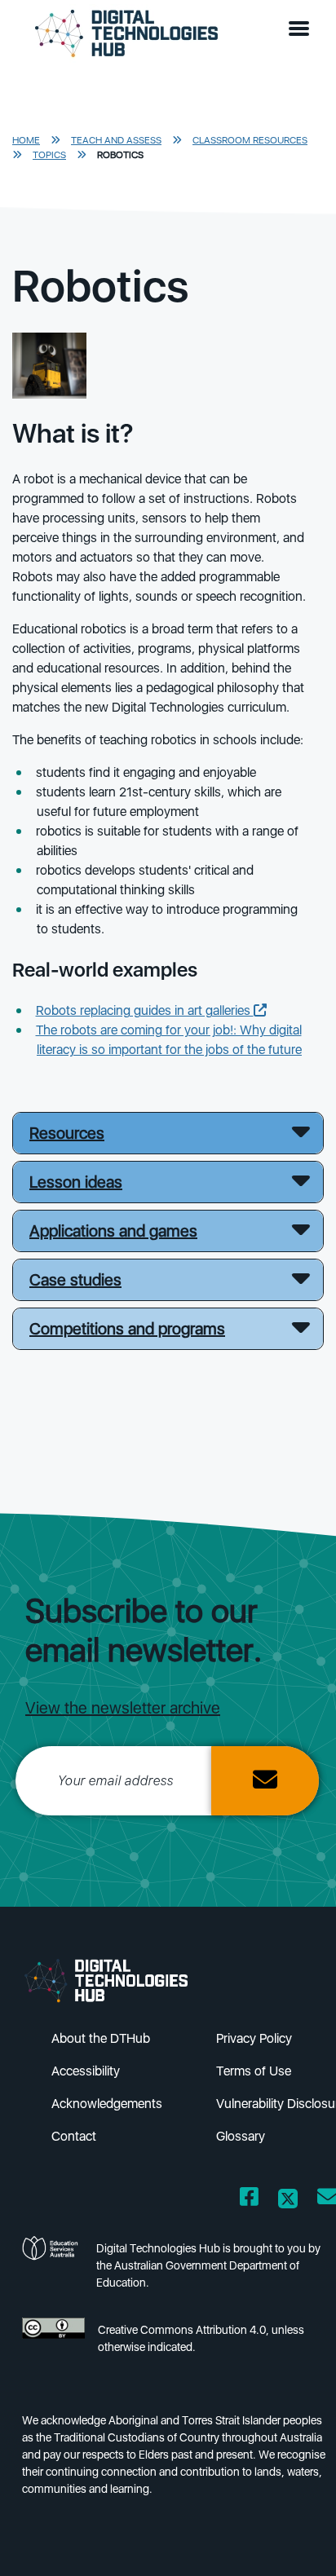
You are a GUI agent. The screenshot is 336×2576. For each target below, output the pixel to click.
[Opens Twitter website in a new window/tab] (288, 2200)
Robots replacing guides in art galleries (145, 1010)
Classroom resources (250, 140)
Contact (74, 2136)
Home (26, 140)
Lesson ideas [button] (76, 1182)
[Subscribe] (265, 1781)
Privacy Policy (254, 2038)
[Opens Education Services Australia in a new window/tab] (53, 2270)
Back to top (296, 2540)
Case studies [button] (75, 1280)
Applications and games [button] (113, 1231)
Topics (49, 155)
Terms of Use (254, 2071)
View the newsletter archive (123, 1708)
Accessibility (86, 2071)
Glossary (241, 2136)
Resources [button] (67, 1133)
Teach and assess (116, 140)
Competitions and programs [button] (127, 1329)
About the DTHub (101, 2038)
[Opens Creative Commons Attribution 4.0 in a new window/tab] (53, 2343)
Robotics (120, 155)
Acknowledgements (107, 2104)
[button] (303, 29)
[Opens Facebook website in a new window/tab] (249, 2200)
